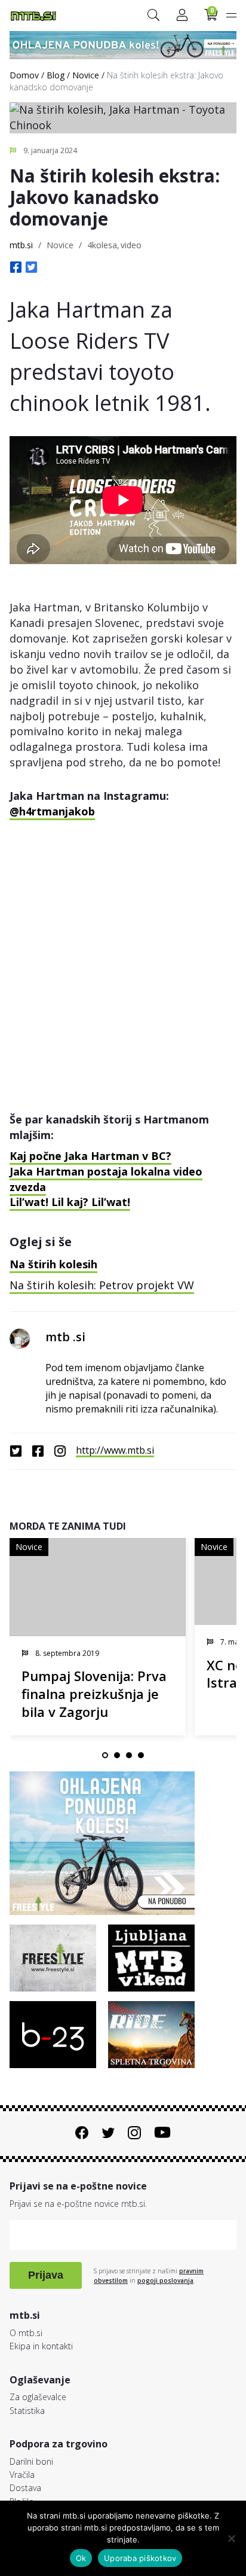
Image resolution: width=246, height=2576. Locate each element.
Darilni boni (31, 2461)
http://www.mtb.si (115, 1450)
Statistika (27, 2411)
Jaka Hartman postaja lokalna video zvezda (106, 1179)
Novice (86, 75)
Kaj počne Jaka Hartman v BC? (90, 1156)
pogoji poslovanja (165, 2280)
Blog (56, 75)
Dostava (25, 2488)
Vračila (22, 2475)
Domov (24, 75)
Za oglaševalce (38, 2397)
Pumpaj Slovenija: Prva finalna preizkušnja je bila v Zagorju (94, 1694)
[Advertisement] (123, 954)
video (131, 245)
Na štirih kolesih (53, 1264)
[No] (231, 2538)
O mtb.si (26, 2333)
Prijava (46, 2275)
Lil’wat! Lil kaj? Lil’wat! (70, 1202)
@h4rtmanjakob (52, 811)
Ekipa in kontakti (41, 2346)
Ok (81, 2558)
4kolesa (102, 245)
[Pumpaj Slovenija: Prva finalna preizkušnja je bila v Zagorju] (98, 1587)
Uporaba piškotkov (140, 2558)
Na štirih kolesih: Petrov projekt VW (102, 1285)
